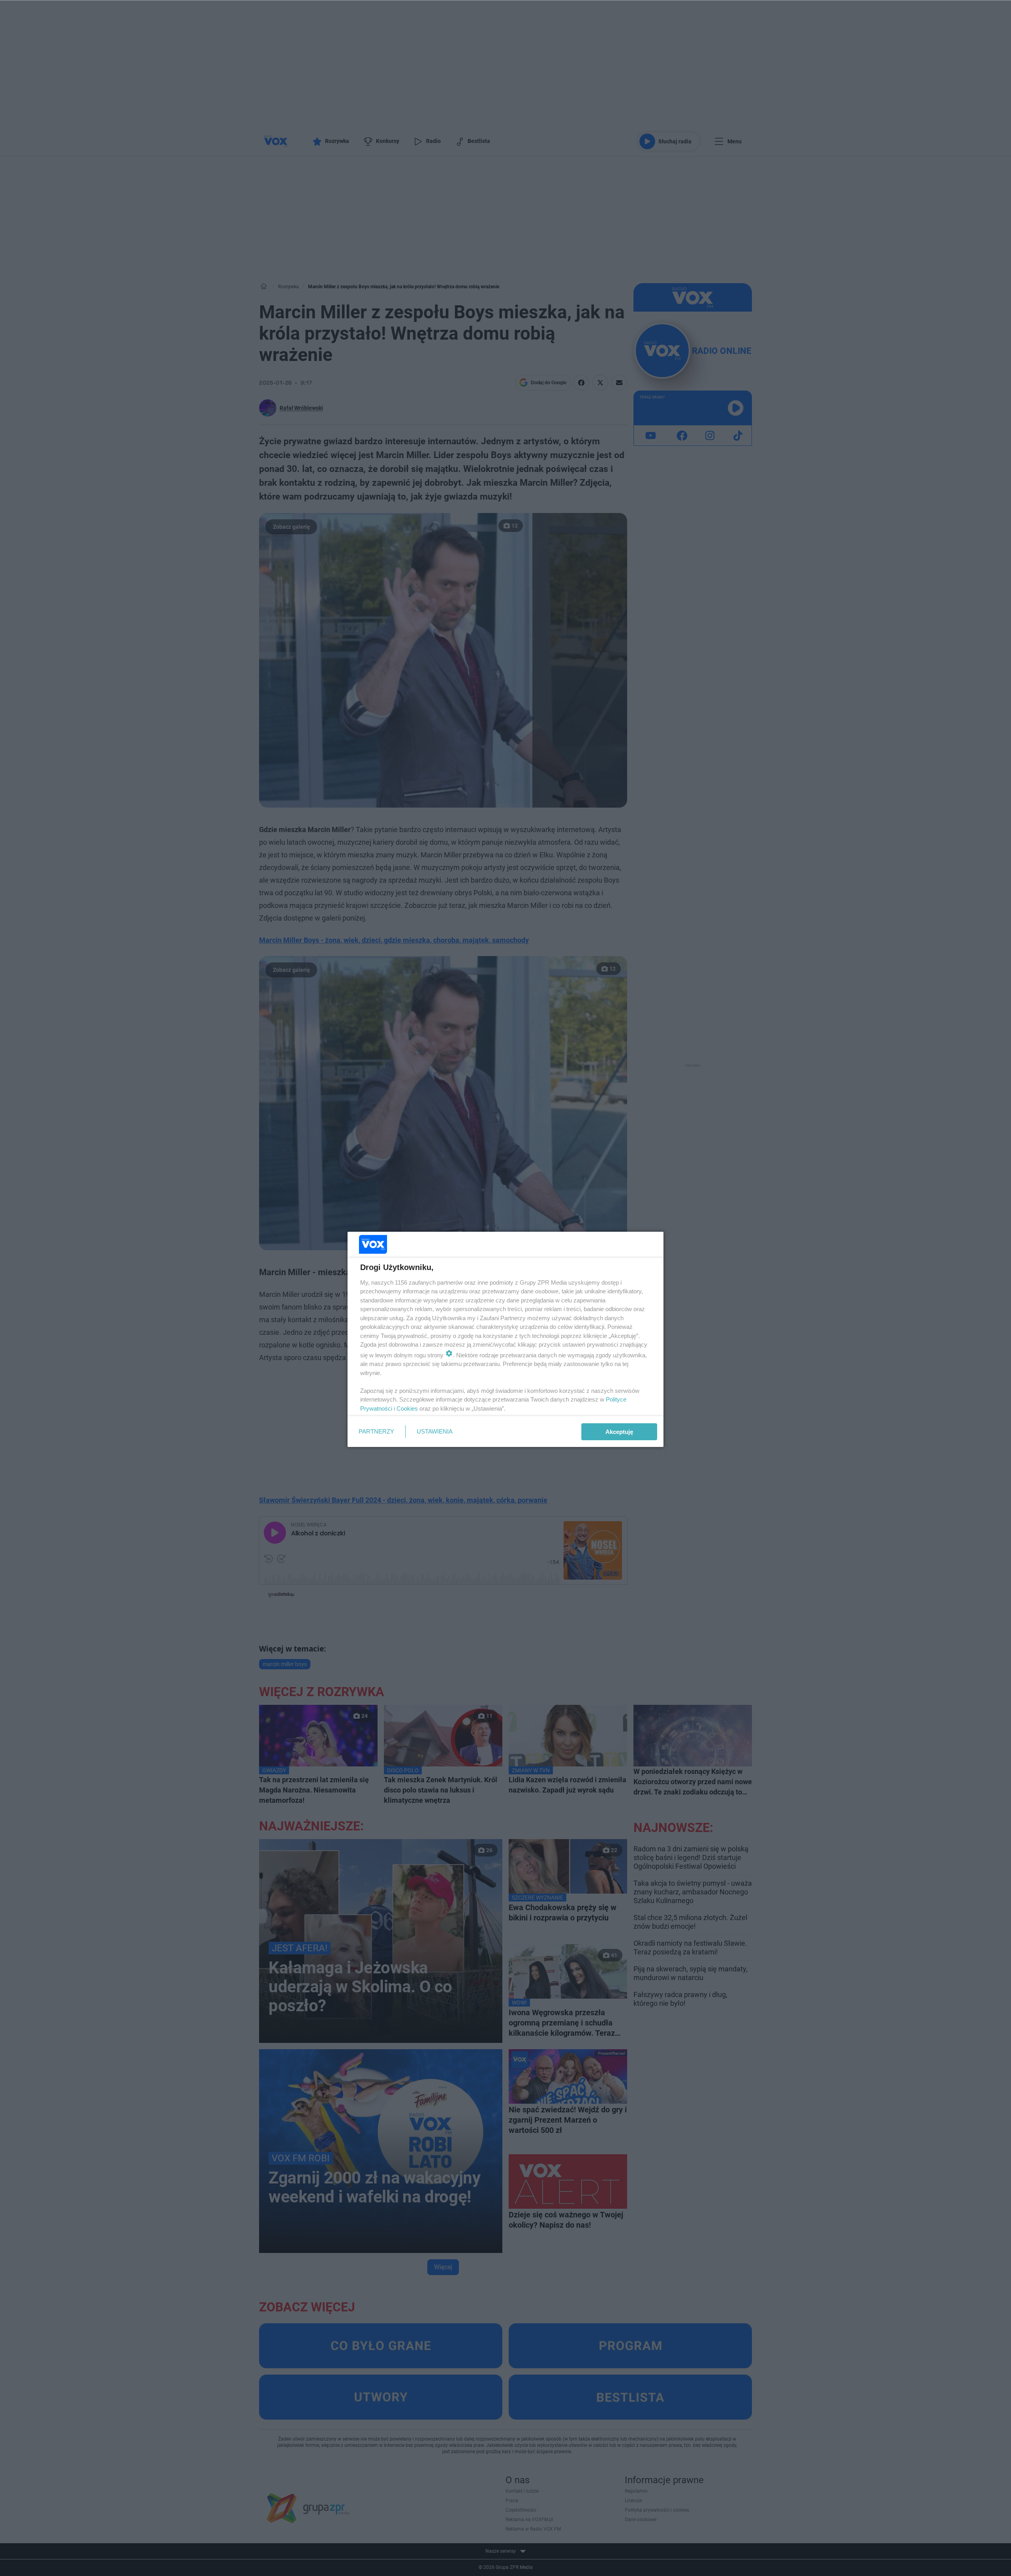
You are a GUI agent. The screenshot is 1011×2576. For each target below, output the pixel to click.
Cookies (407, 1408)
